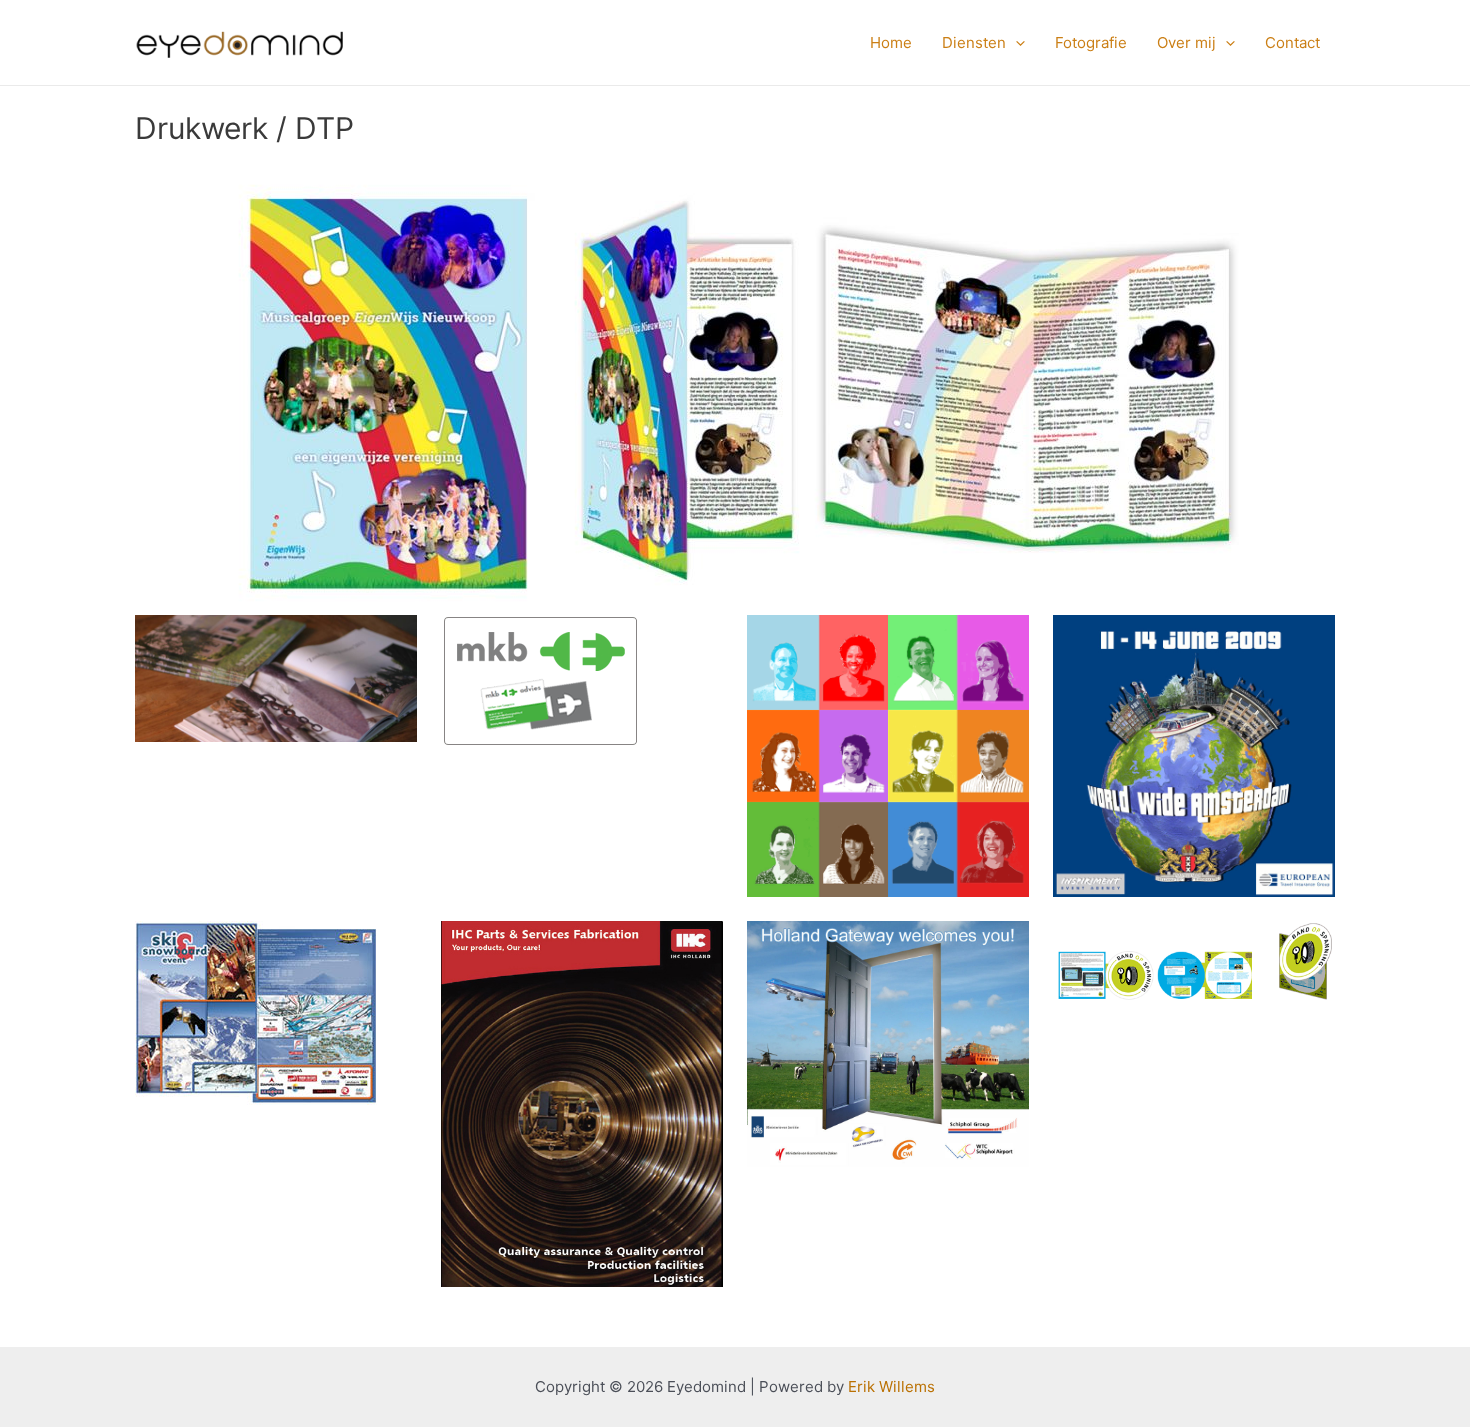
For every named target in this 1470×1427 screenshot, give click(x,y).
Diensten (974, 42)
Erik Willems (891, 1386)
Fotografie (1091, 42)
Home (891, 42)
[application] (1015, 43)
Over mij (1186, 42)
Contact (1292, 42)
